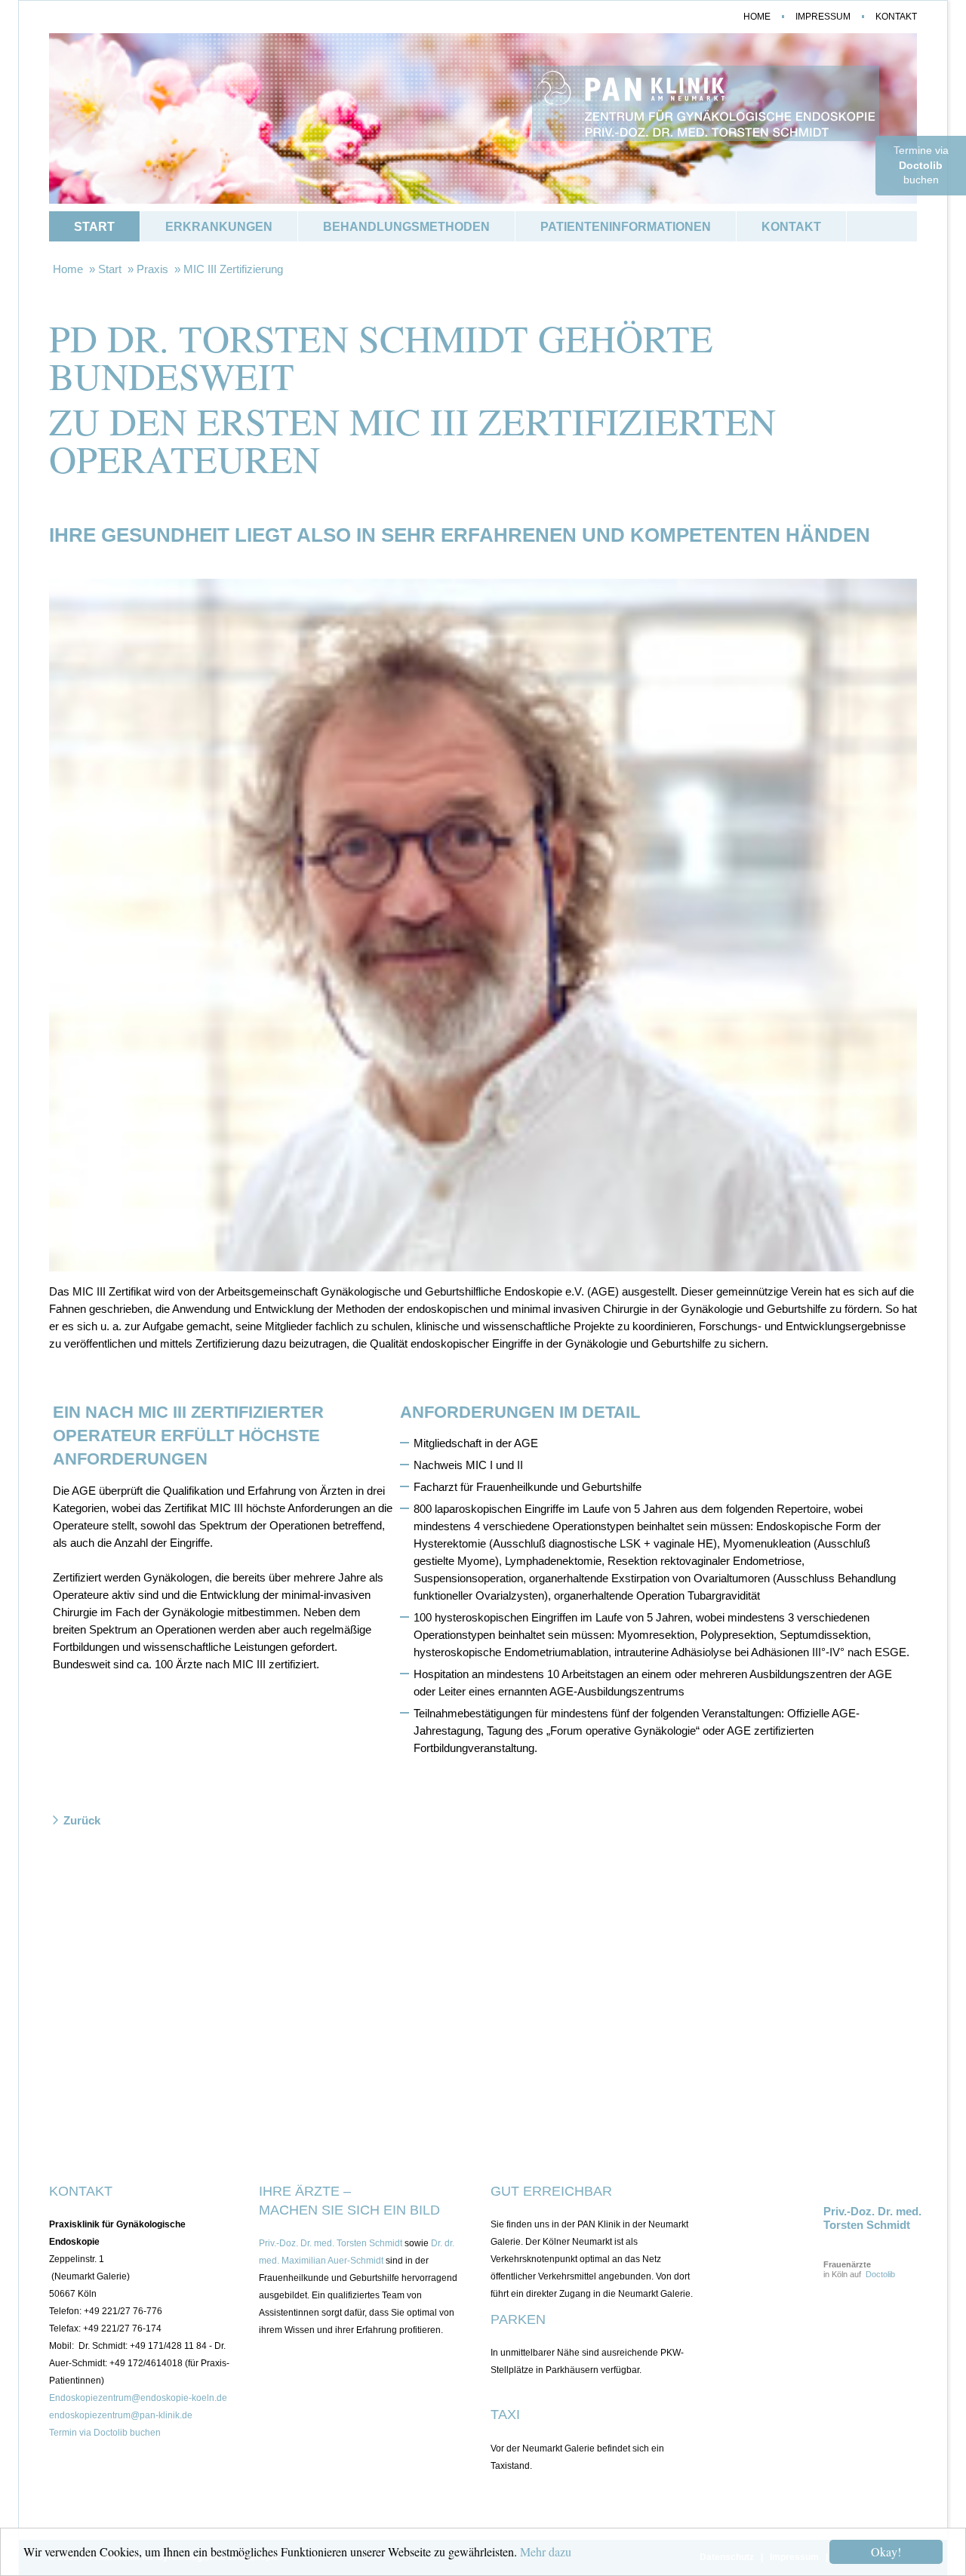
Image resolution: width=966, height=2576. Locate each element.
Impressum (823, 17)
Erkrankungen (219, 227)
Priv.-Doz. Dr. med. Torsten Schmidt (331, 2243)
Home (757, 17)
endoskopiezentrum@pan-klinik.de (121, 2415)
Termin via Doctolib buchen (105, 2433)
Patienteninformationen (626, 227)
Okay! (886, 2551)
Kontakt (896, 17)
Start (94, 227)
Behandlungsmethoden (406, 227)
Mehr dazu (546, 2551)
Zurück (82, 1820)
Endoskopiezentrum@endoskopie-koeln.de (138, 2398)
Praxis (152, 269)
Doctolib (880, 2274)
